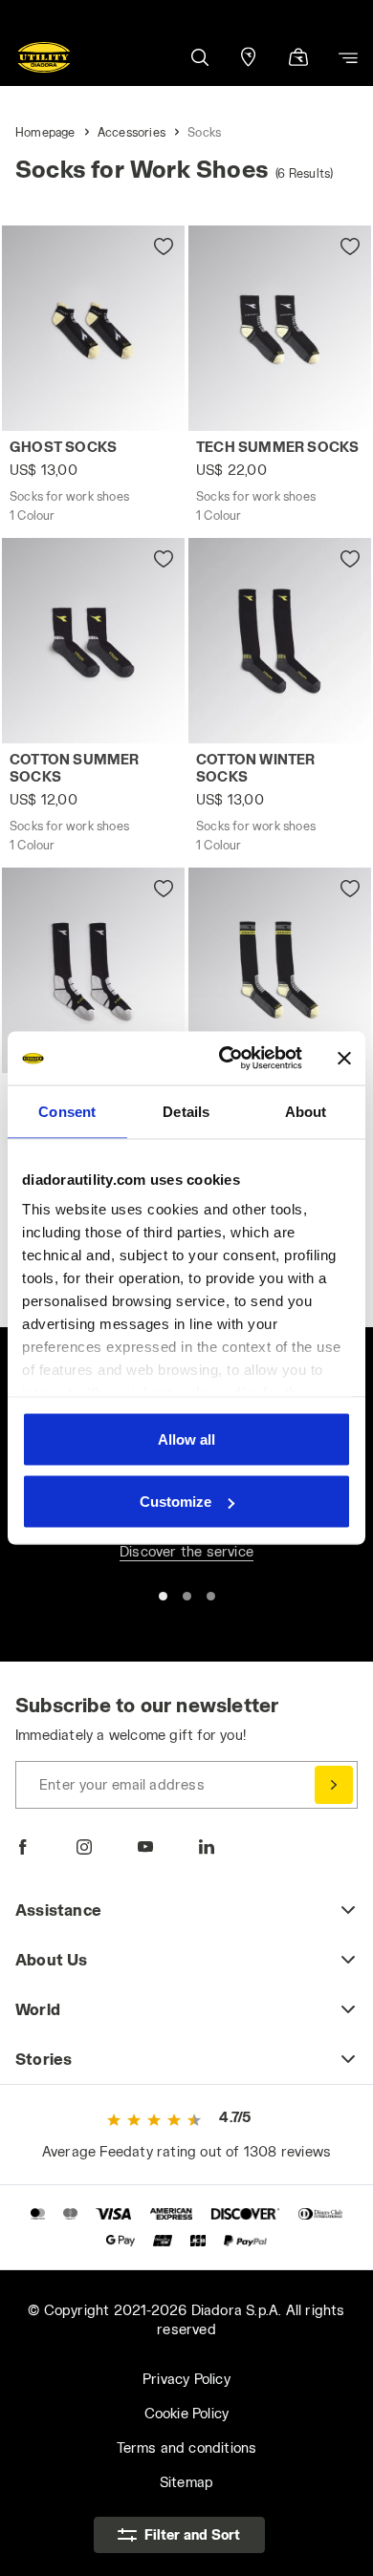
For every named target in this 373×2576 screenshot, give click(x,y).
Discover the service (186, 1551)
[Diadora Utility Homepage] (44, 57)
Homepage (45, 132)
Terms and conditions (187, 2447)
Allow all (186, 1438)
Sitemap (186, 2482)
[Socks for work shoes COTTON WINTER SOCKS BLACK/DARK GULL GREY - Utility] (280, 641)
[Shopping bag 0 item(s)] (298, 59)
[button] (199, 57)
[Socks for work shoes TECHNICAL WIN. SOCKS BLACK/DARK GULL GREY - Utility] (280, 970)
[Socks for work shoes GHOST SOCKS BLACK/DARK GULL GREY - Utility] (93, 328)
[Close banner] (344, 1058)
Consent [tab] (67, 1111)
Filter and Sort (193, 2534)
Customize (176, 1502)
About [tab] (306, 1111)
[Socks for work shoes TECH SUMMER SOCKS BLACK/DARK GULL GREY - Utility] (280, 328)
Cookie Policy (187, 2413)
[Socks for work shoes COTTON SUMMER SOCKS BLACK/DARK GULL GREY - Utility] (93, 641)
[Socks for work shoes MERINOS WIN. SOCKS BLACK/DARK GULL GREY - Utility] (93, 970)
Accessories (132, 132)
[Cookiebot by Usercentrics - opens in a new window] (226, 1059)
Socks (204, 132)
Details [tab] (186, 1111)
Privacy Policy (186, 2379)
